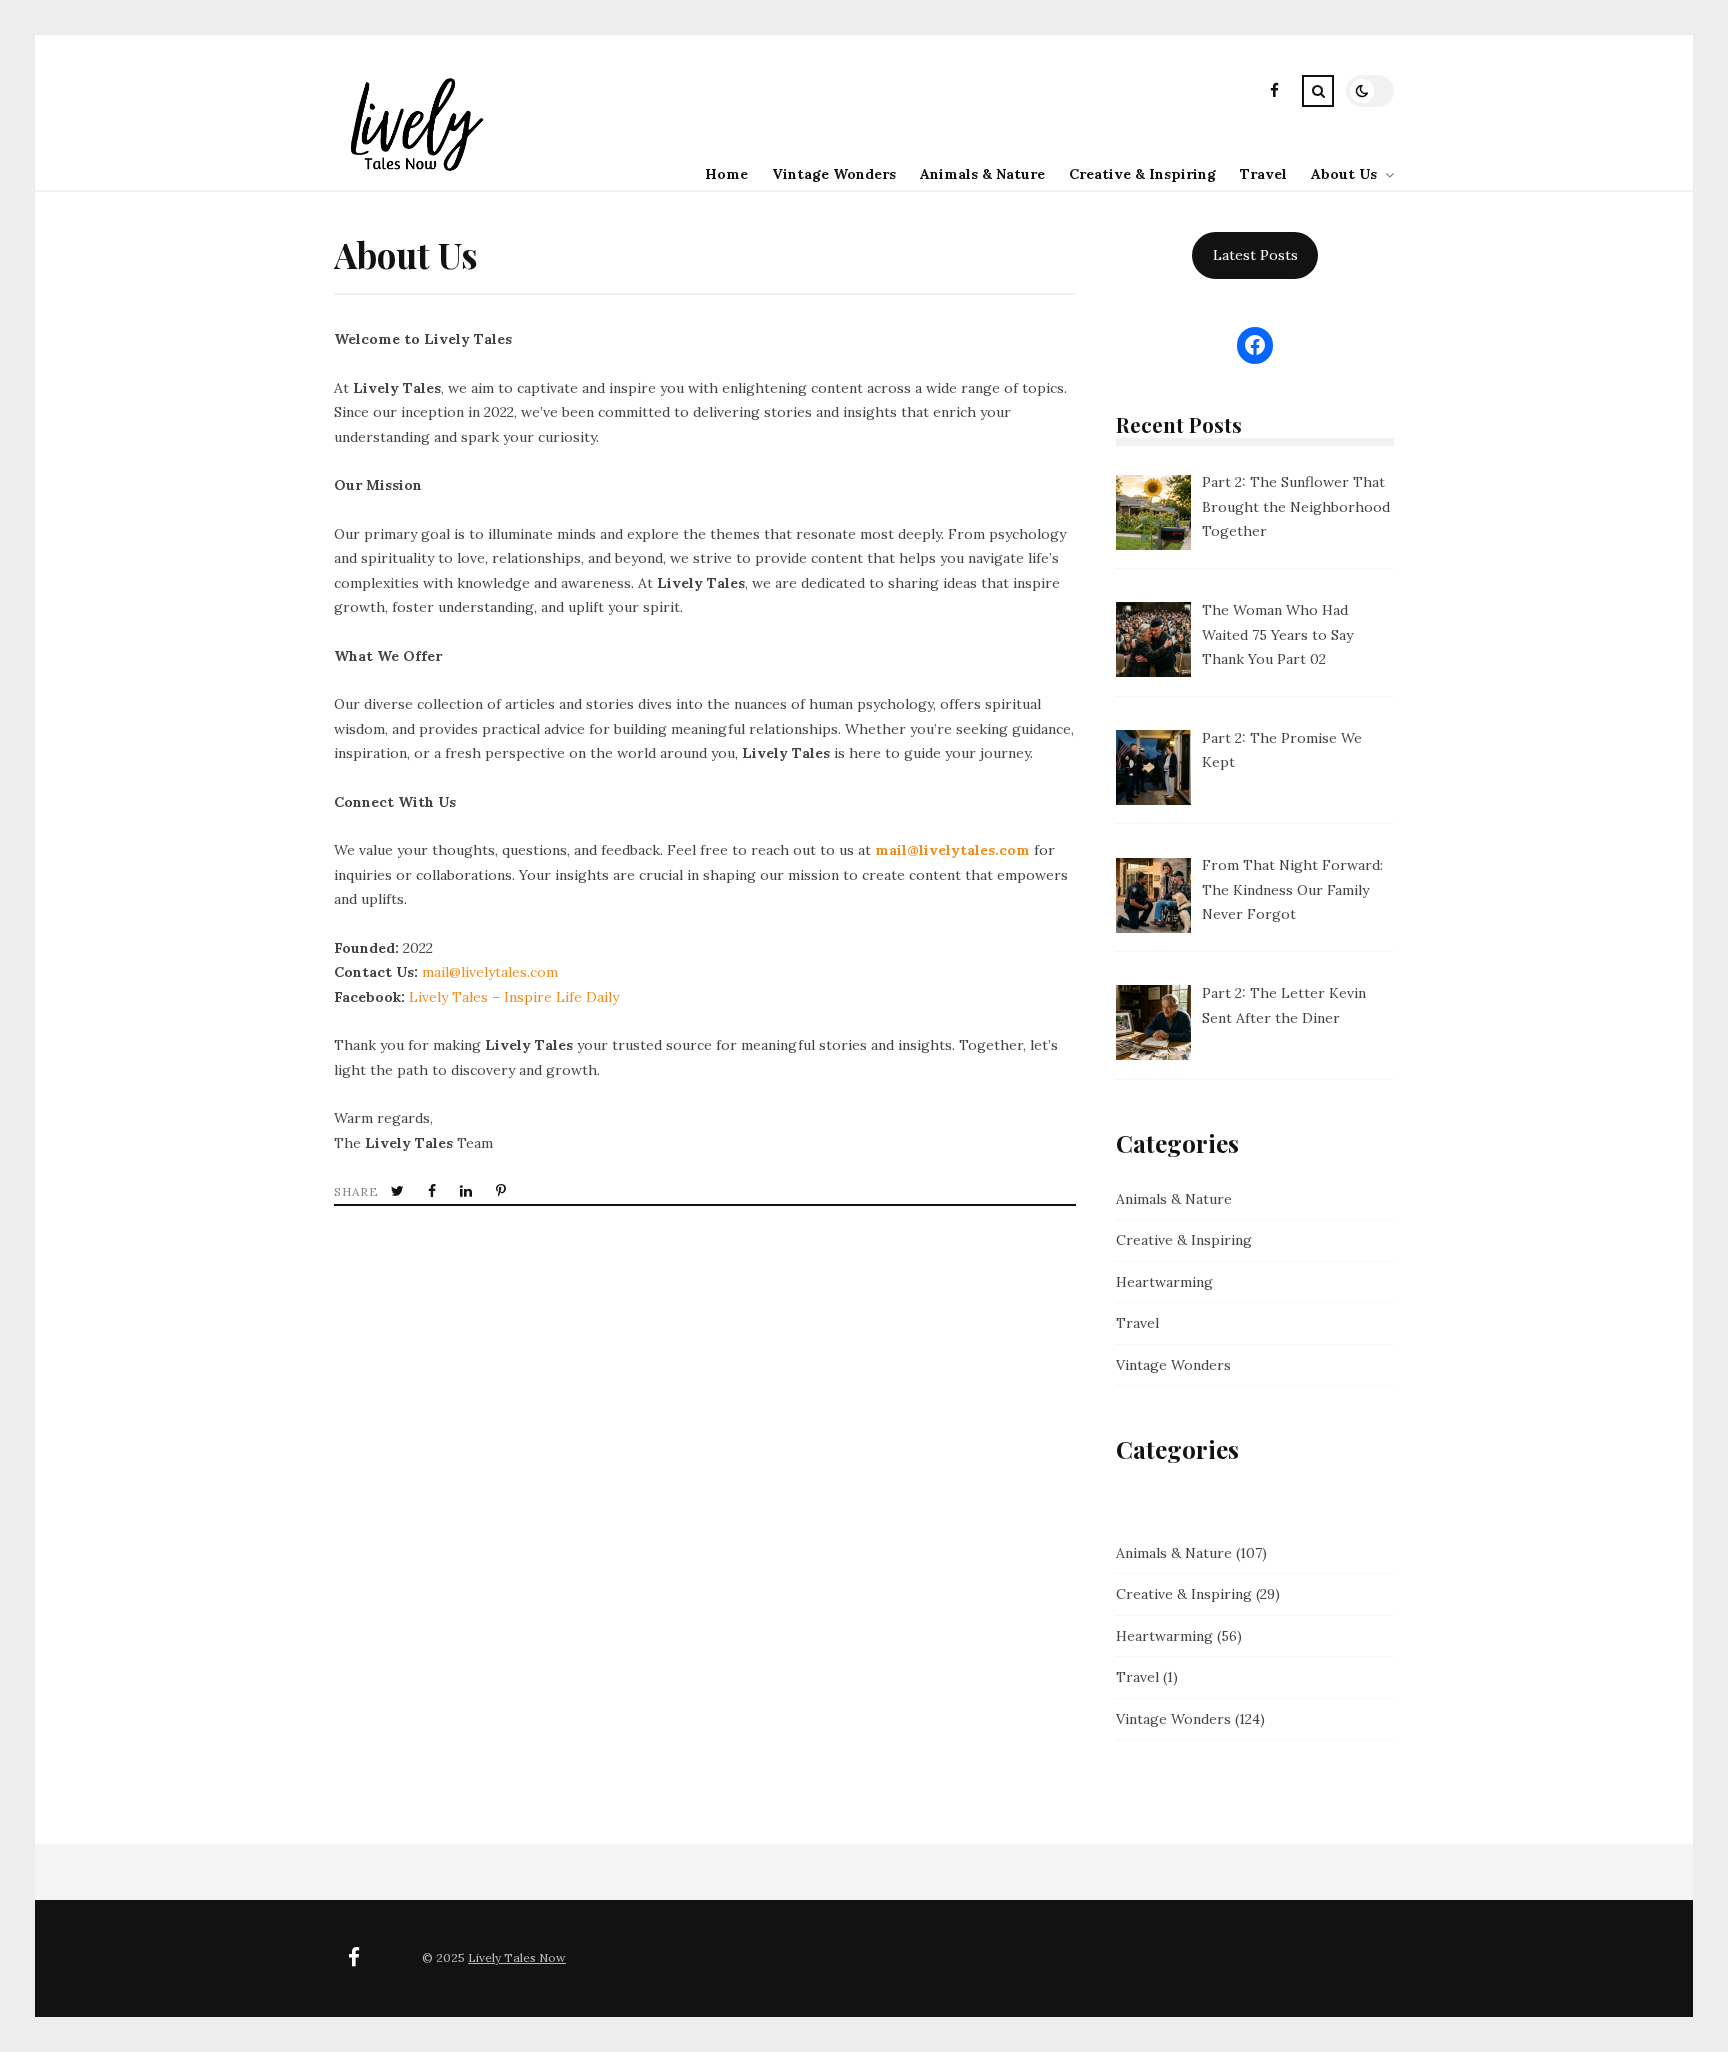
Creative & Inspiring (1142, 174)
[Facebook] (1274, 93)
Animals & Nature (982, 174)
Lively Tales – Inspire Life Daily (514, 997)
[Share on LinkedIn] (468, 1191)
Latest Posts (1255, 255)
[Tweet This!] (399, 1191)
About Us (1344, 174)
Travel (1263, 174)
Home (726, 174)
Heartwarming (1164, 1282)
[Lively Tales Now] (413, 174)
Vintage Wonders (834, 174)
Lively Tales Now (517, 1957)
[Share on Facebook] (434, 1191)
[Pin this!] (503, 1191)
